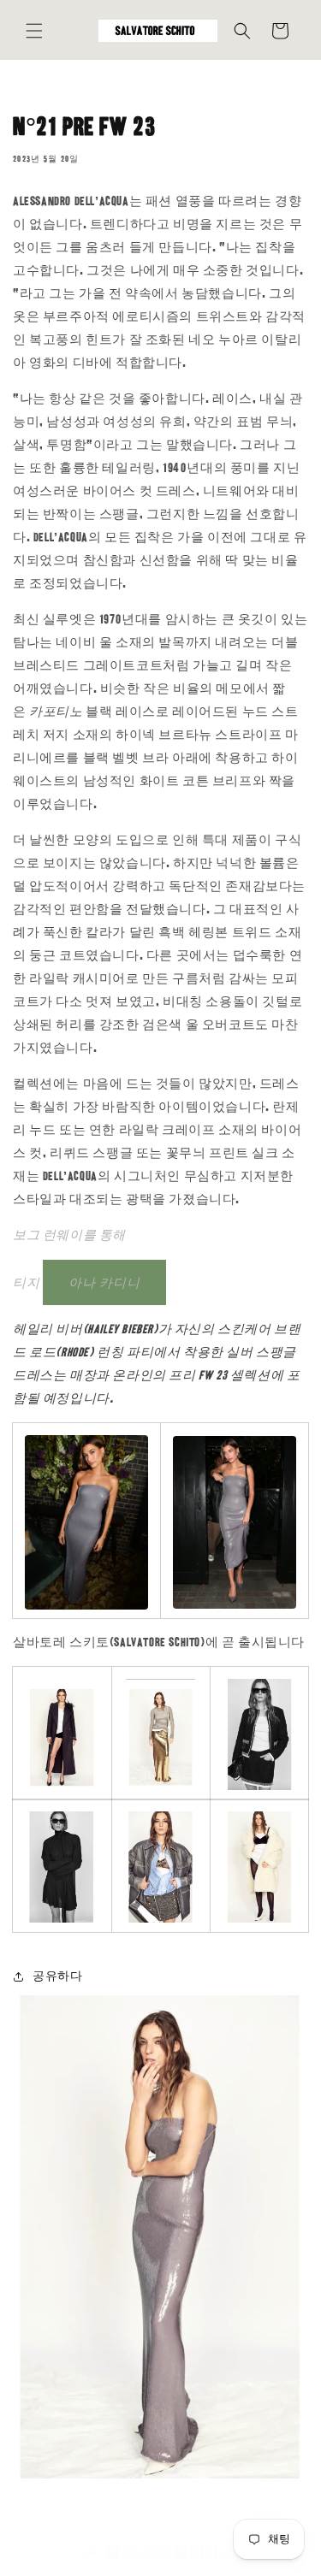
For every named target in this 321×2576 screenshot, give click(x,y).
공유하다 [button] (57, 1976)
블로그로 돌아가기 (171, 2552)
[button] (34, 31)
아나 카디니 (104, 1283)
